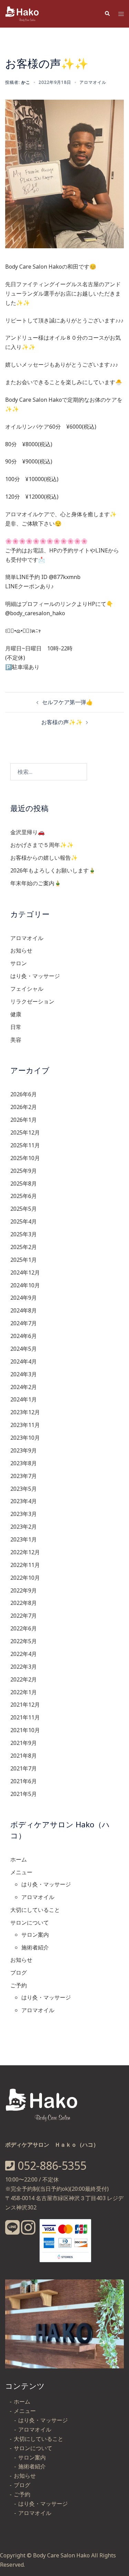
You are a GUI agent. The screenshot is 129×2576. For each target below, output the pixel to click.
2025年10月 (25, 1158)
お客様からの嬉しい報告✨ (44, 858)
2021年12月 (25, 1705)
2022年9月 (24, 1590)
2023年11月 (25, 1425)
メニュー (21, 1872)
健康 (16, 1014)
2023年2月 (24, 1527)
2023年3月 (24, 1514)
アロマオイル (93, 82)
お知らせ (21, 950)
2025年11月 (25, 1145)
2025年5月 (24, 1209)
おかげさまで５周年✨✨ (42, 845)
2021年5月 (24, 1794)
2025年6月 (24, 1196)
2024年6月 (24, 1336)
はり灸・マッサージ (35, 976)
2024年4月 (24, 1361)
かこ (26, 82)
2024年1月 (24, 1399)
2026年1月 (24, 1120)
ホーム (19, 1859)
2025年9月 (24, 1171)
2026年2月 (24, 1107)
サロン (19, 963)
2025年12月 (25, 1132)
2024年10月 (25, 1285)
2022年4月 (24, 1654)
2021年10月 (25, 1730)
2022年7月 (24, 1616)
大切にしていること (35, 1910)
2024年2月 (24, 1387)
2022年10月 (25, 1578)
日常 (16, 1027)
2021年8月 (24, 1756)
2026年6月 (24, 1094)
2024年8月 (24, 1310)
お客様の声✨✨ (62, 722)
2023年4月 (24, 1501)
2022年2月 (24, 1679)
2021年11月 (25, 1717)
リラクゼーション (32, 1001)
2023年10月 (25, 1438)
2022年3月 (24, 1667)
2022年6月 (24, 1628)
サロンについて (30, 1923)
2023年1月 (24, 1539)
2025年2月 (24, 1247)
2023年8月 (24, 1463)
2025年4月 (24, 1221)
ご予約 (19, 1985)
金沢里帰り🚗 (28, 832)
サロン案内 (35, 1935)
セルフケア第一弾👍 (67, 702)
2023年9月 (24, 1450)
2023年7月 (24, 1476)
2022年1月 (24, 1692)
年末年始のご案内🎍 (36, 883)
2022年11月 (25, 1565)
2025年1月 (24, 1260)
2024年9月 (24, 1298)
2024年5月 (24, 1349)
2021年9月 (24, 1743)
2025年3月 (24, 1234)
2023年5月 (24, 1489)
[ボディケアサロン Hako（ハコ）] (23, 13)
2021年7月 (24, 1768)
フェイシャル (27, 989)
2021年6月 (24, 1781)
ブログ (19, 1973)
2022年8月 (24, 1603)
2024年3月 (24, 1374)
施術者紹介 (35, 1947)
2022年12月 (25, 1552)
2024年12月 (25, 1272)
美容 (16, 1040)
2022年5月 (24, 1641)
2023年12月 (25, 1412)
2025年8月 (24, 1184)
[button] (107, 14)
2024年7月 (24, 1323)
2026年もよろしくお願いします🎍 (53, 870)
